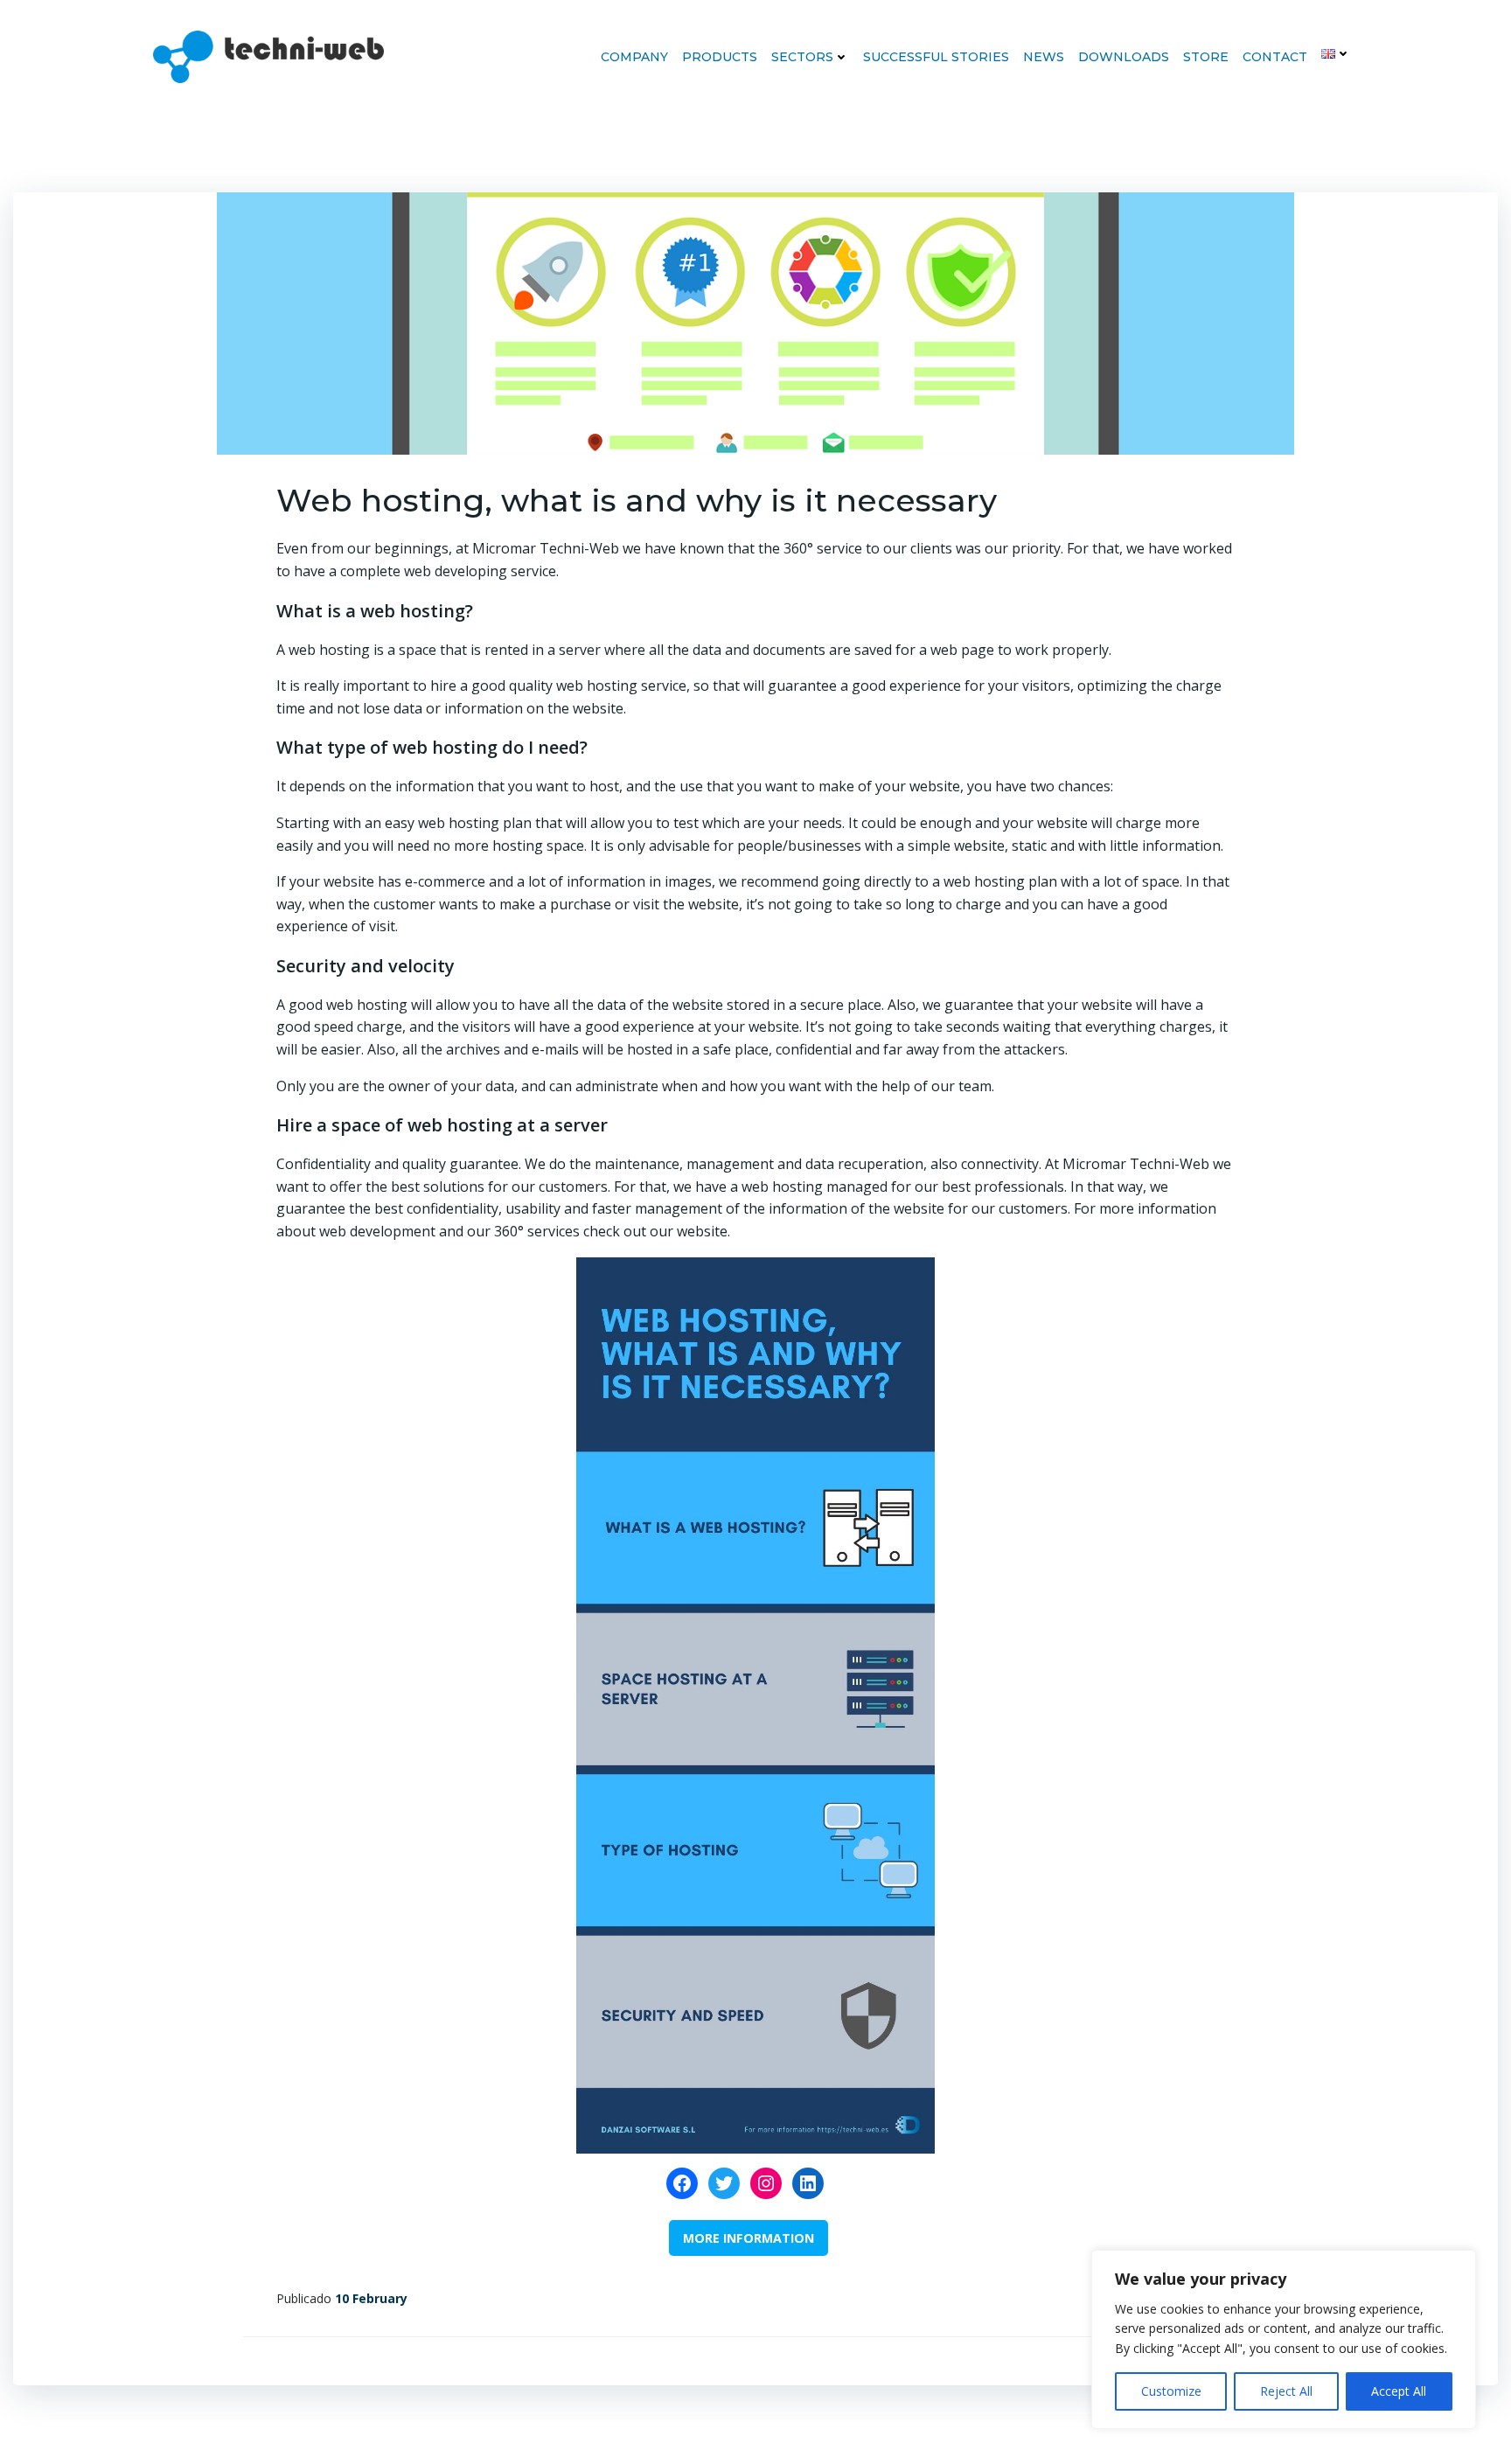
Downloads (1124, 57)
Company (634, 57)
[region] (1284, 2339)
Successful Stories (936, 57)
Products (720, 57)
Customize (1171, 2391)
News (1044, 57)
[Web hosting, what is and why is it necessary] (755, 322)
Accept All (1399, 2391)
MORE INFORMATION (749, 2238)
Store (1206, 57)
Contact (1275, 57)
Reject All (1286, 2391)
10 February (371, 2298)
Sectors (802, 57)
